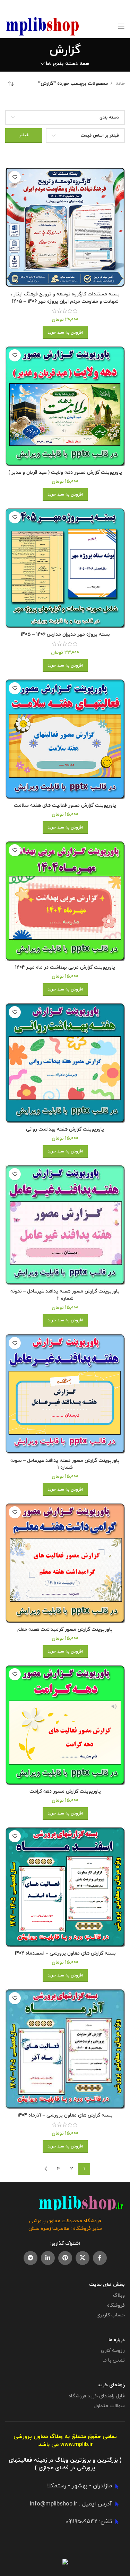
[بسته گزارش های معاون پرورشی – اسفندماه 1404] (65, 1887)
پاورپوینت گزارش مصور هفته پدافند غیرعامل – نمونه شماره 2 (65, 1295)
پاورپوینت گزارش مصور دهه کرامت (65, 1791)
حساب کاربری (111, 2315)
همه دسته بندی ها (68, 64)
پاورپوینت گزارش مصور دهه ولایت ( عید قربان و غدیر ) (65, 472)
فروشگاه (116, 2305)
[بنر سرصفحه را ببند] (9, 7)
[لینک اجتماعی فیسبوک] (100, 2258)
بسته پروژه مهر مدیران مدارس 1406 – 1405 (65, 634)
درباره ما (117, 2340)
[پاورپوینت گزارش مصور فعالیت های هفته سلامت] (65, 739)
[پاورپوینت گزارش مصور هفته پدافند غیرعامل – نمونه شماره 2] (65, 1225)
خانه (120, 84)
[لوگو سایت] (42, 26)
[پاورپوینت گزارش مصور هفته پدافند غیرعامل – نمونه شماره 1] (65, 1393)
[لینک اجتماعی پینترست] (65, 2258)
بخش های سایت (107, 2285)
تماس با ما (114, 2360)
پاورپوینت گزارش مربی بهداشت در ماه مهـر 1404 (65, 967)
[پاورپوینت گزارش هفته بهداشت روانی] (65, 1063)
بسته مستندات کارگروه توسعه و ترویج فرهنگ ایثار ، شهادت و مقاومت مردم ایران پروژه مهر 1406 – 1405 (65, 298)
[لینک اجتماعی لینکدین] (48, 2258)
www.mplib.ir (77, 2445)
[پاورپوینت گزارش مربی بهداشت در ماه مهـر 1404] (65, 901)
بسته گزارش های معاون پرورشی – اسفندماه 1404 (65, 1953)
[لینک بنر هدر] (75, 7)
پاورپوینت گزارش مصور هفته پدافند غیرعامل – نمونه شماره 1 (65, 1464)
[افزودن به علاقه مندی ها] (15, 177)
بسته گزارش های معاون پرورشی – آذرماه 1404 (65, 2115)
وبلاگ (119, 2295)
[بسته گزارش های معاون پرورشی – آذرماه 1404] (65, 2049)
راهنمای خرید (111, 2385)
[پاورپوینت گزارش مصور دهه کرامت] (65, 1725)
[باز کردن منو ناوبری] (121, 26)
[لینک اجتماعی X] (83, 2258)
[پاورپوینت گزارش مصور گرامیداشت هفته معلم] (65, 1563)
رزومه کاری (113, 2351)
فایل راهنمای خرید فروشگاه (97, 2396)
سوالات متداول (109, 2406)
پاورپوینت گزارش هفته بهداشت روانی (65, 1129)
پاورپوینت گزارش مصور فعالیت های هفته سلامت (65, 805)
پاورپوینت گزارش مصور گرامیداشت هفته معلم (65, 1629)
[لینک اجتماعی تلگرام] (31, 2258)
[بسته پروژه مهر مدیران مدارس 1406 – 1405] (65, 568)
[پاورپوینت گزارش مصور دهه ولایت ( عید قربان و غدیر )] (65, 406)
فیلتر (24, 135)
